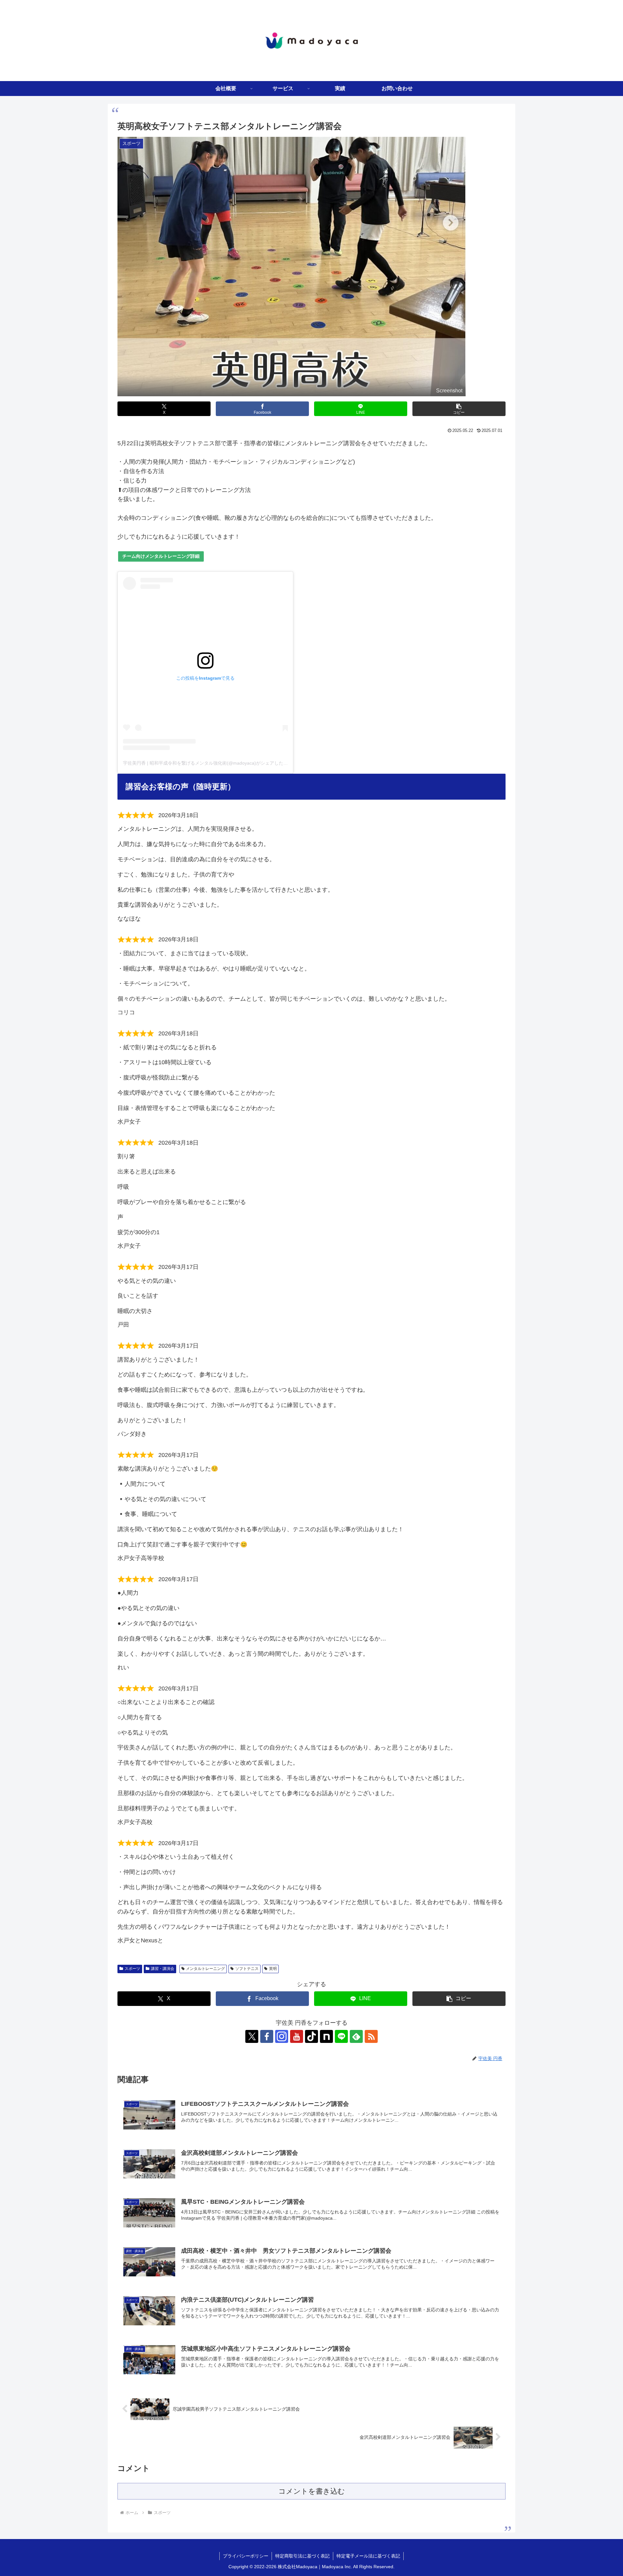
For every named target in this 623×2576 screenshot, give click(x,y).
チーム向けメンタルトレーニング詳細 (161, 556)
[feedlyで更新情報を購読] (356, 2036)
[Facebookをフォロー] (267, 2036)
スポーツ (132, 1969)
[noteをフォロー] (326, 2036)
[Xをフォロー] (252, 2036)
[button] (459, 409)
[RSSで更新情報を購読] (371, 2036)
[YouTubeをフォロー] (297, 2036)
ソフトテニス (247, 1969)
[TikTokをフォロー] (311, 2036)
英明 (273, 1969)
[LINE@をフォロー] (341, 2036)
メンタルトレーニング (205, 1969)
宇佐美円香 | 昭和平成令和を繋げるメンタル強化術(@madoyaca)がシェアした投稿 (208, 763)
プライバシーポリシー (246, 2556)
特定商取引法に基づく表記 (302, 2556)
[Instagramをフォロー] (282, 2036)
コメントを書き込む (312, 2491)
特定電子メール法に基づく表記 (368, 2556)
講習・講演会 (163, 1969)
